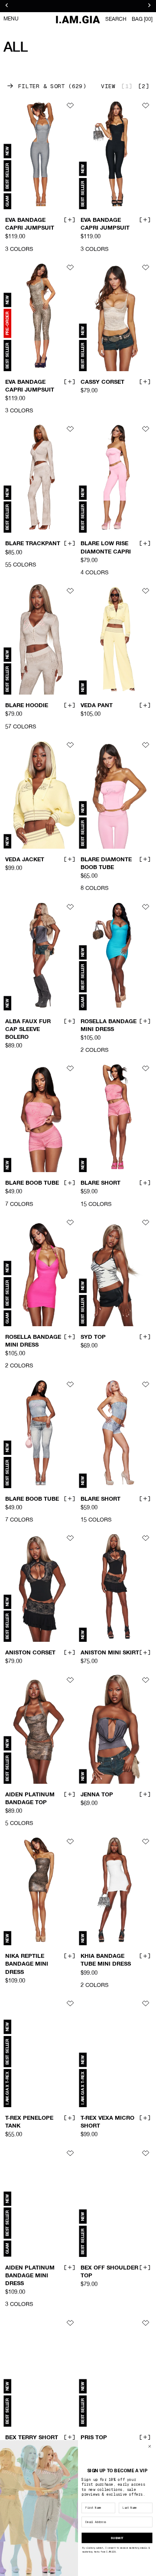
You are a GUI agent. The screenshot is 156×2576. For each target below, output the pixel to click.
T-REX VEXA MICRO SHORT (107, 2122)
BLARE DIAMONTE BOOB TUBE (106, 864)
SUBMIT (117, 2538)
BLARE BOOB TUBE (32, 1183)
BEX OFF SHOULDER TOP (109, 2272)
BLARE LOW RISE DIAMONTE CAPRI (106, 548)
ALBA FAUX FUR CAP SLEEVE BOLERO (28, 1029)
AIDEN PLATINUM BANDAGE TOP (30, 1799)
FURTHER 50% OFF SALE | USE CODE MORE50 (78, 6)
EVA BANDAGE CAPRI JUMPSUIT (30, 224)
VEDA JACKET (25, 860)
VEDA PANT (97, 706)
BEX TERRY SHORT (32, 2438)
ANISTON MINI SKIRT (110, 1653)
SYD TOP (93, 1337)
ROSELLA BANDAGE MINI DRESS (109, 1025)
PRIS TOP (94, 2438)
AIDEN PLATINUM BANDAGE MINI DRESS (30, 2276)
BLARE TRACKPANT (33, 544)
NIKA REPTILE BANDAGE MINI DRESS (27, 1965)
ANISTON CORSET (30, 1653)
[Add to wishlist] (70, 105)
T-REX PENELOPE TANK (29, 2122)
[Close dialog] (150, 2446)
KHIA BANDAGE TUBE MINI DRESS (106, 1960)
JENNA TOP (97, 1795)
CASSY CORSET (102, 382)
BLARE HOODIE (27, 706)
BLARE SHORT (101, 1183)
